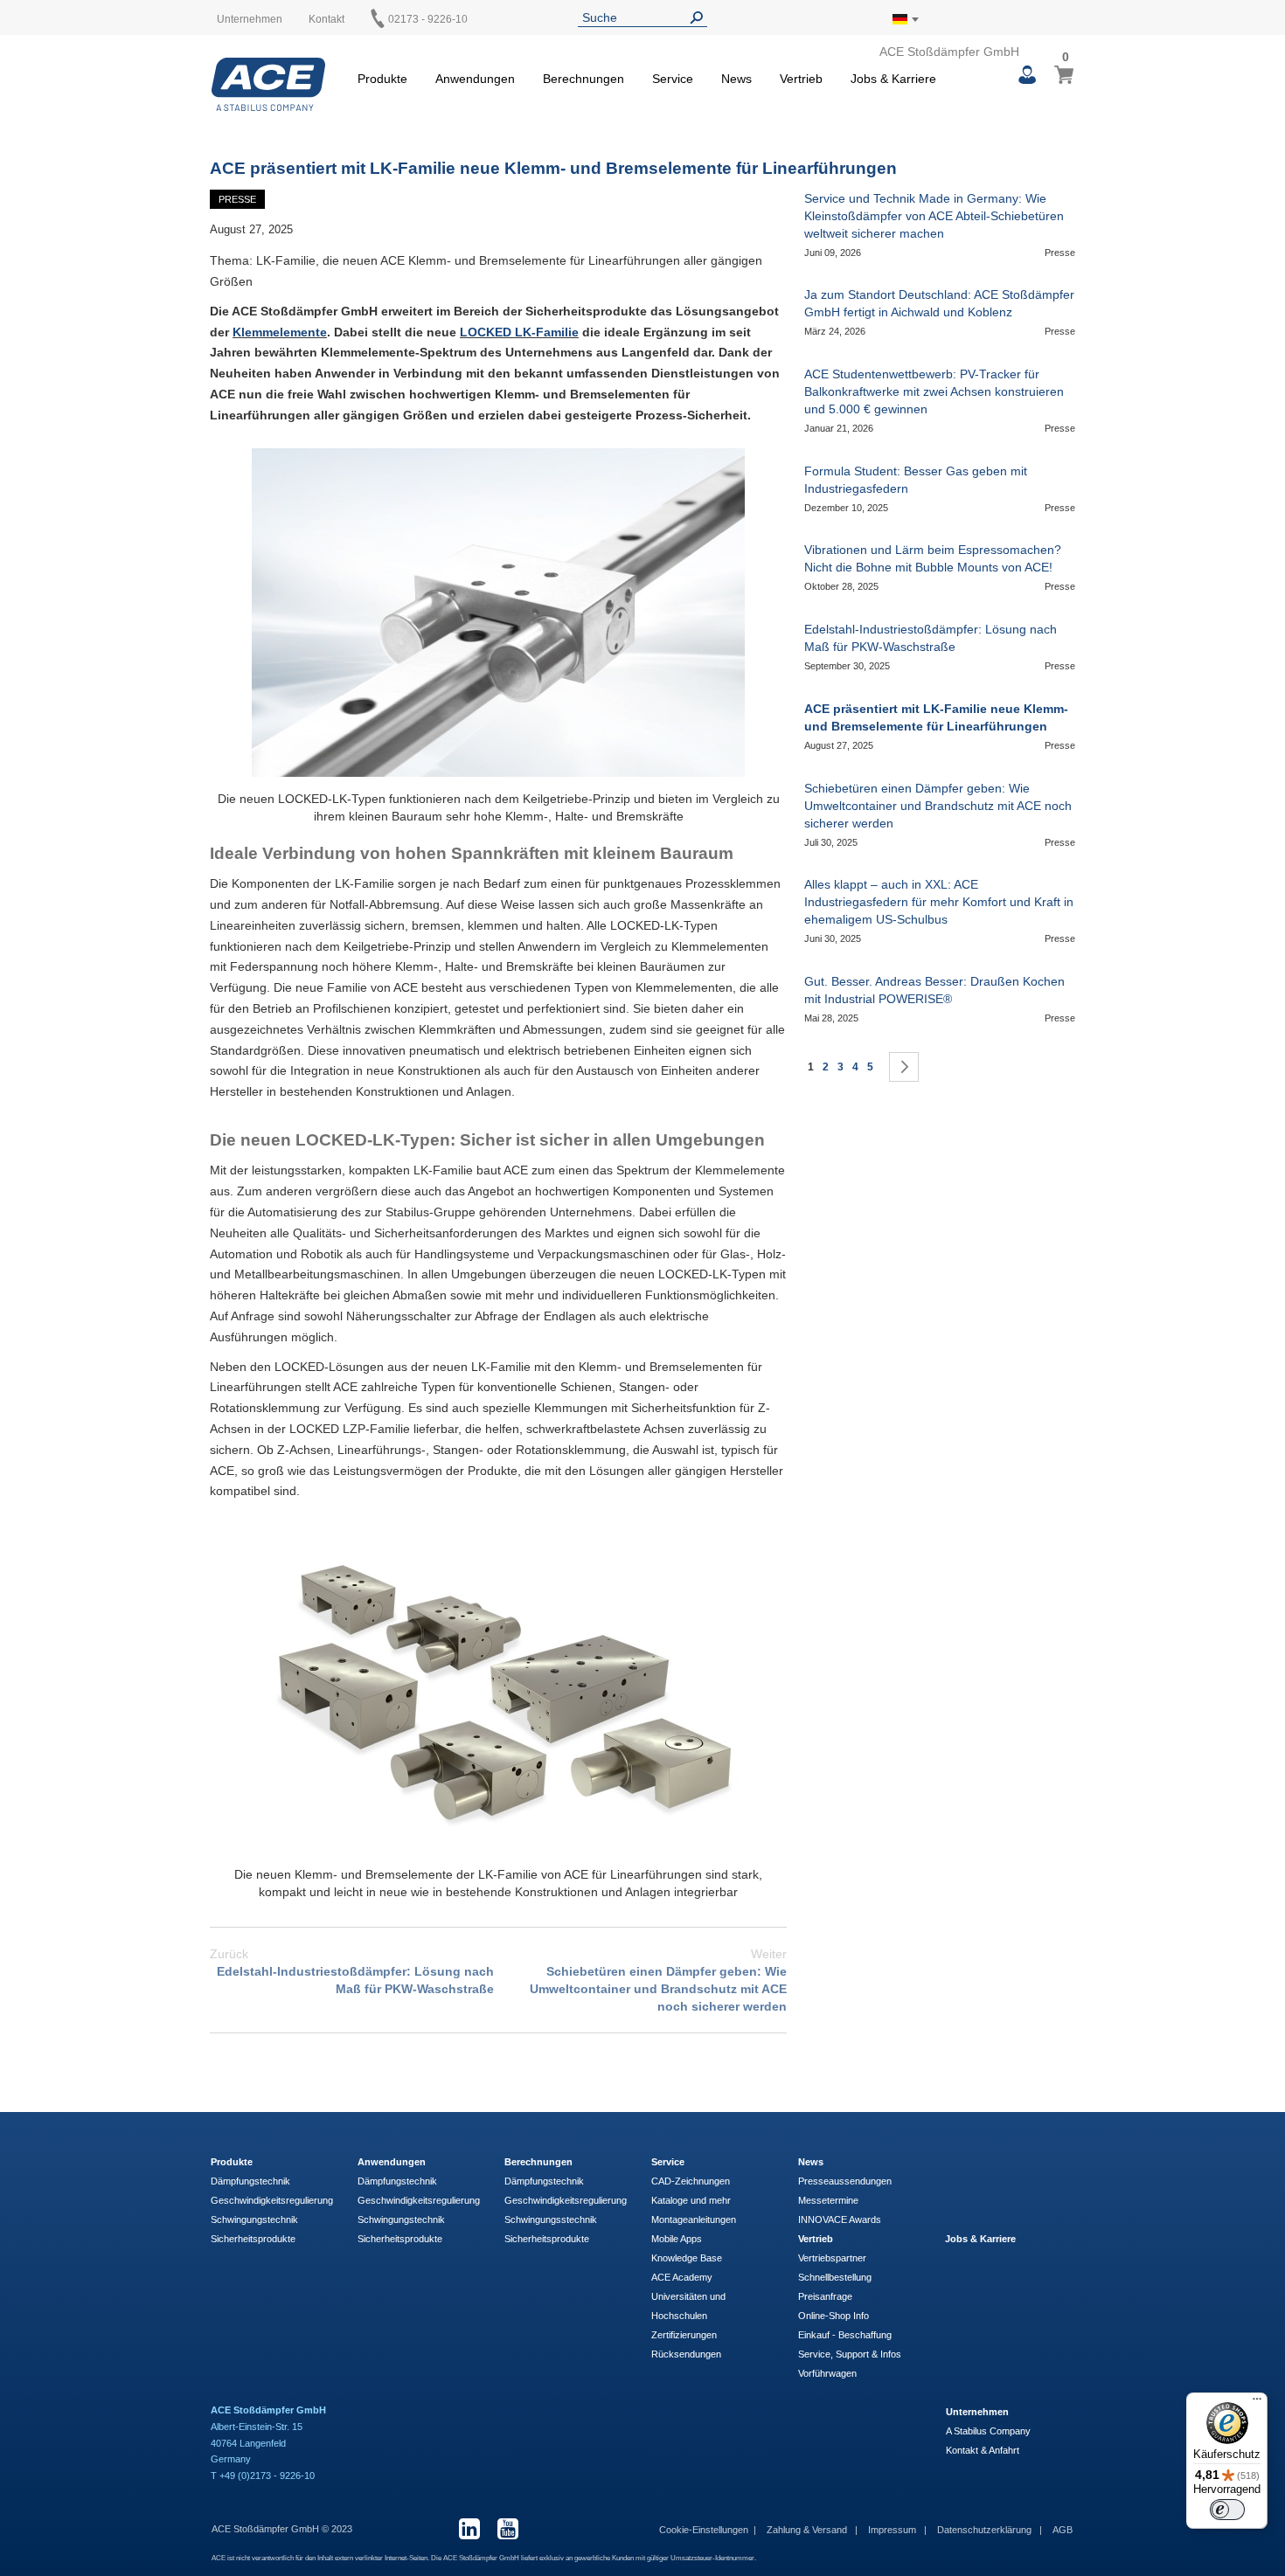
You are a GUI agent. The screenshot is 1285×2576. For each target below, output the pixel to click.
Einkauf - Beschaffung (845, 2335)
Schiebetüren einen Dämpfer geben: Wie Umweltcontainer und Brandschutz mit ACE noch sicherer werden (658, 1980)
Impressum (893, 2530)
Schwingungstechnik (254, 2219)
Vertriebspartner (832, 2258)
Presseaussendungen (845, 2181)
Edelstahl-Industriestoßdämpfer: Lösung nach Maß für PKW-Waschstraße (352, 1971)
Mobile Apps (677, 2239)
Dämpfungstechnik (250, 2181)
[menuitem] (382, 76)
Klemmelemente (280, 332)
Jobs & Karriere (980, 2239)
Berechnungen (538, 2162)
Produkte (232, 2162)
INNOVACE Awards (840, 2219)
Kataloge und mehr (691, 2200)
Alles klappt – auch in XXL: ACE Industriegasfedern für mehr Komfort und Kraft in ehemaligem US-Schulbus (939, 902)
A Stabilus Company (988, 2431)
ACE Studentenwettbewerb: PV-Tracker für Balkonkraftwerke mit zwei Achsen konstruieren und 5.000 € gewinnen (934, 391)
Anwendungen (392, 2162)
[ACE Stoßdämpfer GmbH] (268, 84)
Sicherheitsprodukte (253, 2239)
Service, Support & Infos (850, 2354)
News (811, 2162)
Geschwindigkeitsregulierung (272, 2200)
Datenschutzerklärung (986, 2530)
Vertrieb (816, 2239)
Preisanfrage (825, 2296)
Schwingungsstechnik (551, 2219)
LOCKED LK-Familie (519, 332)
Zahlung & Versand (808, 2530)
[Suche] (700, 18)
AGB (1063, 2530)
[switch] (1227, 2510)
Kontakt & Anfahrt (983, 2450)
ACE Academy (682, 2277)
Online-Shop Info (834, 2316)
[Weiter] (904, 1067)
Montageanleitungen (694, 2219)
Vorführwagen (827, 2373)
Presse (237, 199)
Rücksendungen (686, 2354)
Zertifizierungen (684, 2335)
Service (668, 2162)
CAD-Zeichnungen (691, 2181)
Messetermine (828, 2200)
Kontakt (326, 19)
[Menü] (1257, 2403)
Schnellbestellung (835, 2277)
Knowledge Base (687, 2258)
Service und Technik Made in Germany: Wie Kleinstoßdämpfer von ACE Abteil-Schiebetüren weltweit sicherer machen (934, 216)
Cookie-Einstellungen (704, 2530)
